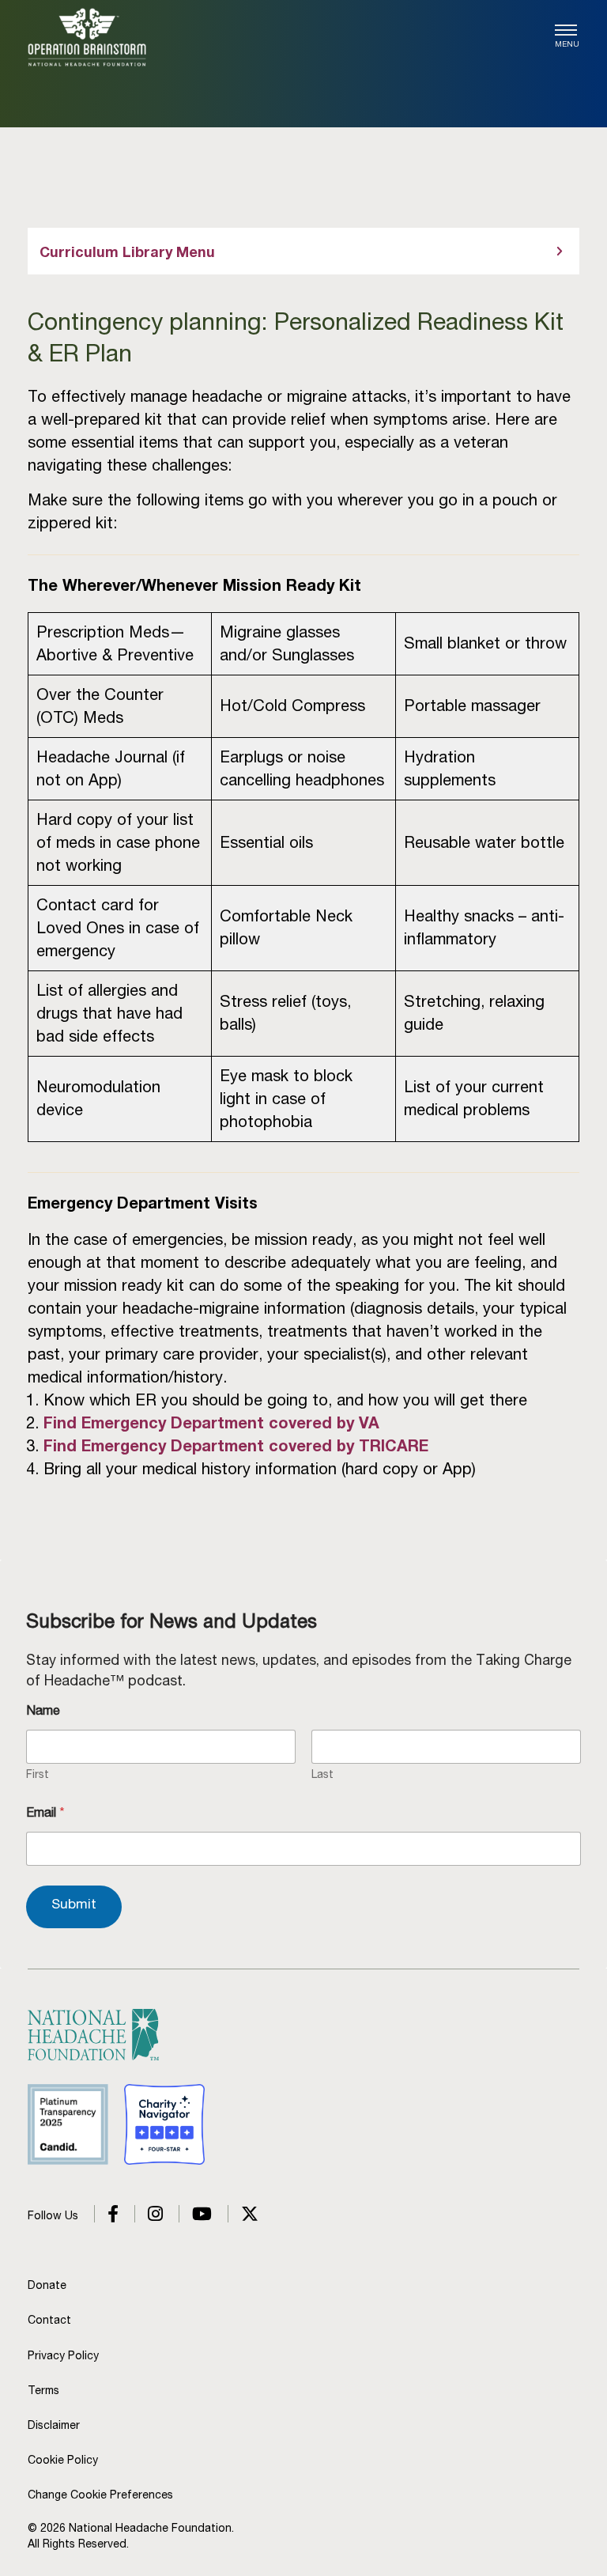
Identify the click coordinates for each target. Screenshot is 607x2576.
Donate (47, 2285)
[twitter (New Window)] (243, 2215)
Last (322, 1774)
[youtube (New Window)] (195, 2215)
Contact (49, 2320)
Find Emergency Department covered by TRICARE (236, 1446)
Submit (74, 1904)
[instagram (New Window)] (149, 2215)
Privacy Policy (63, 2355)
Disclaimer (54, 2425)
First (38, 1774)
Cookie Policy (63, 2460)
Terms (43, 2390)
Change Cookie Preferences (100, 2495)
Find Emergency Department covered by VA (211, 1423)
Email (45, 1812)
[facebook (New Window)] (106, 2215)
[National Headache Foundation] (87, 37)
